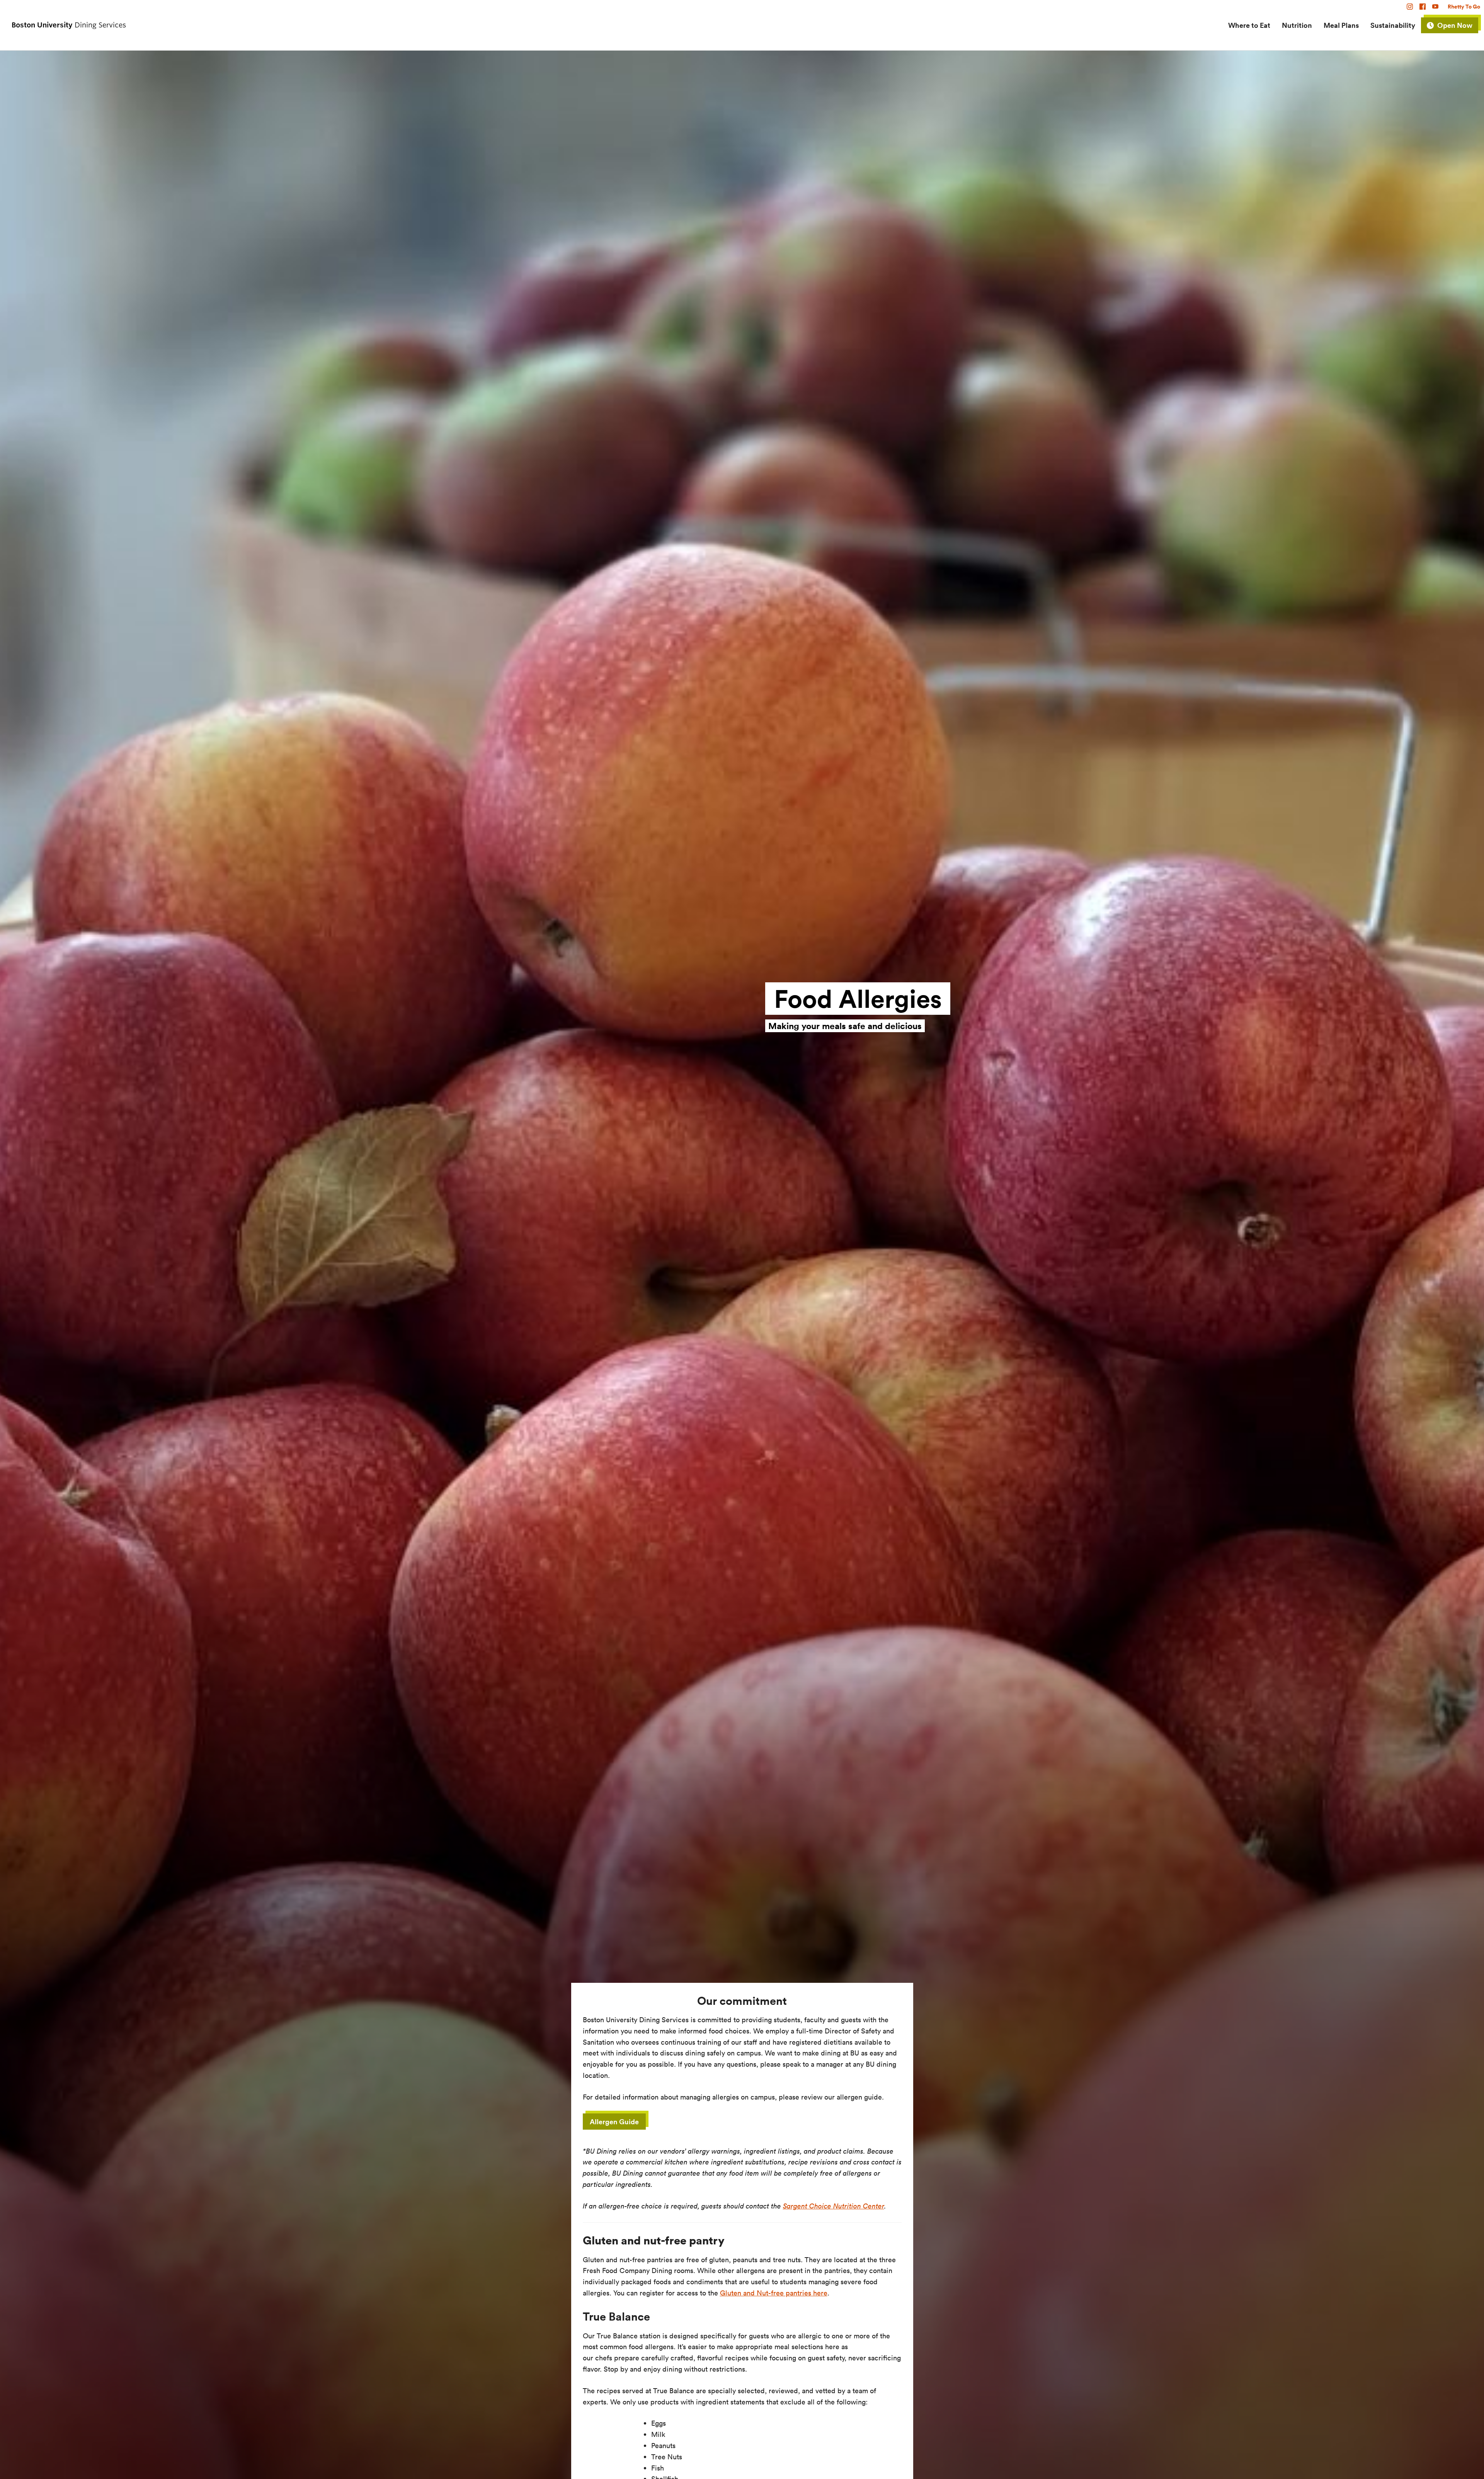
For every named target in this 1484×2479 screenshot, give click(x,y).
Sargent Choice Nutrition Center (834, 2206)
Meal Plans (1341, 25)
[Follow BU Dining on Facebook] (1424, 7)
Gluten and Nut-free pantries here (774, 2293)
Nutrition (1297, 25)
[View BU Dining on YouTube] (1437, 7)
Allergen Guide (614, 2122)
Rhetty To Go (1464, 7)
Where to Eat (1249, 25)
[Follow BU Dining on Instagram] (1411, 7)
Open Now (1455, 25)
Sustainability (1393, 25)
